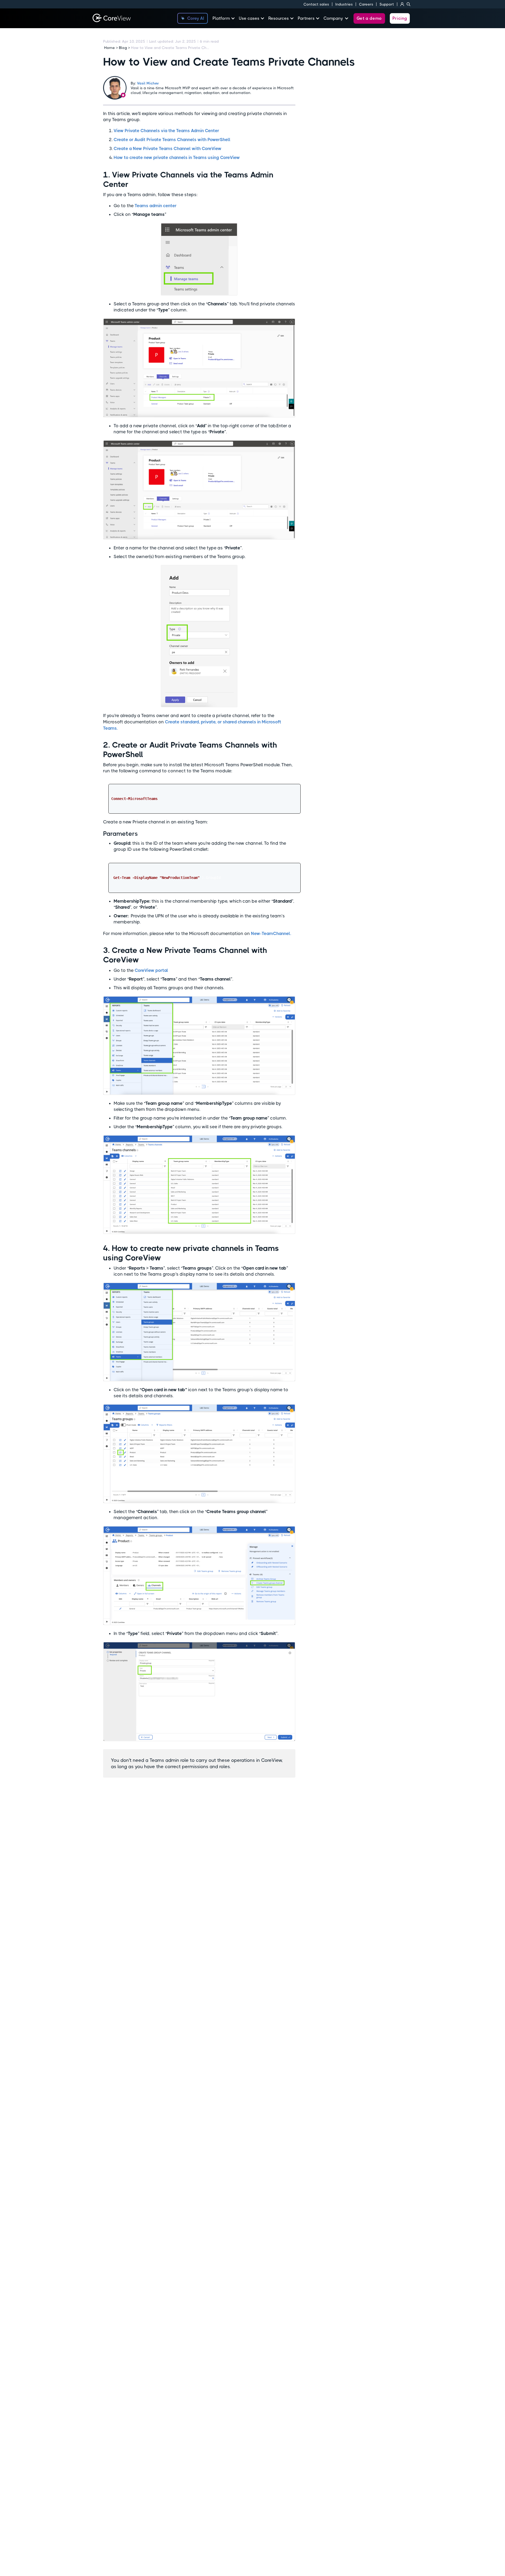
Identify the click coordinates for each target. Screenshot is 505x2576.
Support (387, 4)
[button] (226, 18)
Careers (366, 4)
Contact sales (316, 4)
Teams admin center (156, 206)
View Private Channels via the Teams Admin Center (166, 131)
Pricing (400, 18)
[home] (112, 18)
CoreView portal (151, 970)
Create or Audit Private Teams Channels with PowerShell (172, 140)
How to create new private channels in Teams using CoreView (177, 157)
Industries (344, 4)
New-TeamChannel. (271, 933)
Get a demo (369, 18)
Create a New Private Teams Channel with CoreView (168, 148)
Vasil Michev (148, 83)
